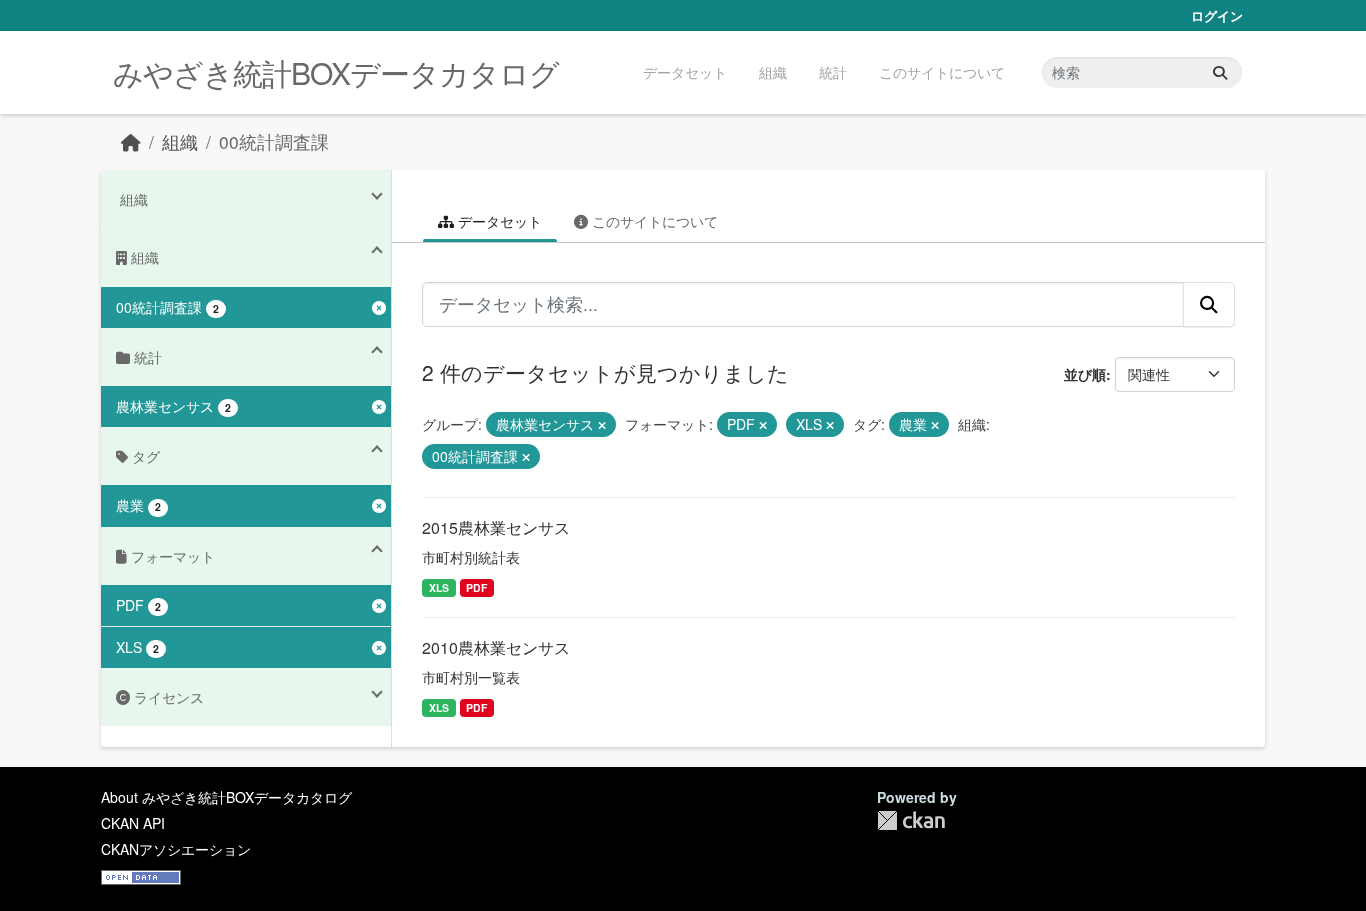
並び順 (1085, 374)
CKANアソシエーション (176, 849)
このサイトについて (942, 72)
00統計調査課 (274, 141)
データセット (685, 72)
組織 (773, 72)
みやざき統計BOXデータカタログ (336, 72)
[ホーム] (131, 141)
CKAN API (133, 823)
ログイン (1217, 15)
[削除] (602, 425)
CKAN (911, 820)
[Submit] (1220, 72)
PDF (476, 587)
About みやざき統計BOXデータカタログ (226, 797)
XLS (439, 587)
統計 (833, 72)
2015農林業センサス (496, 527)
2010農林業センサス (496, 647)
